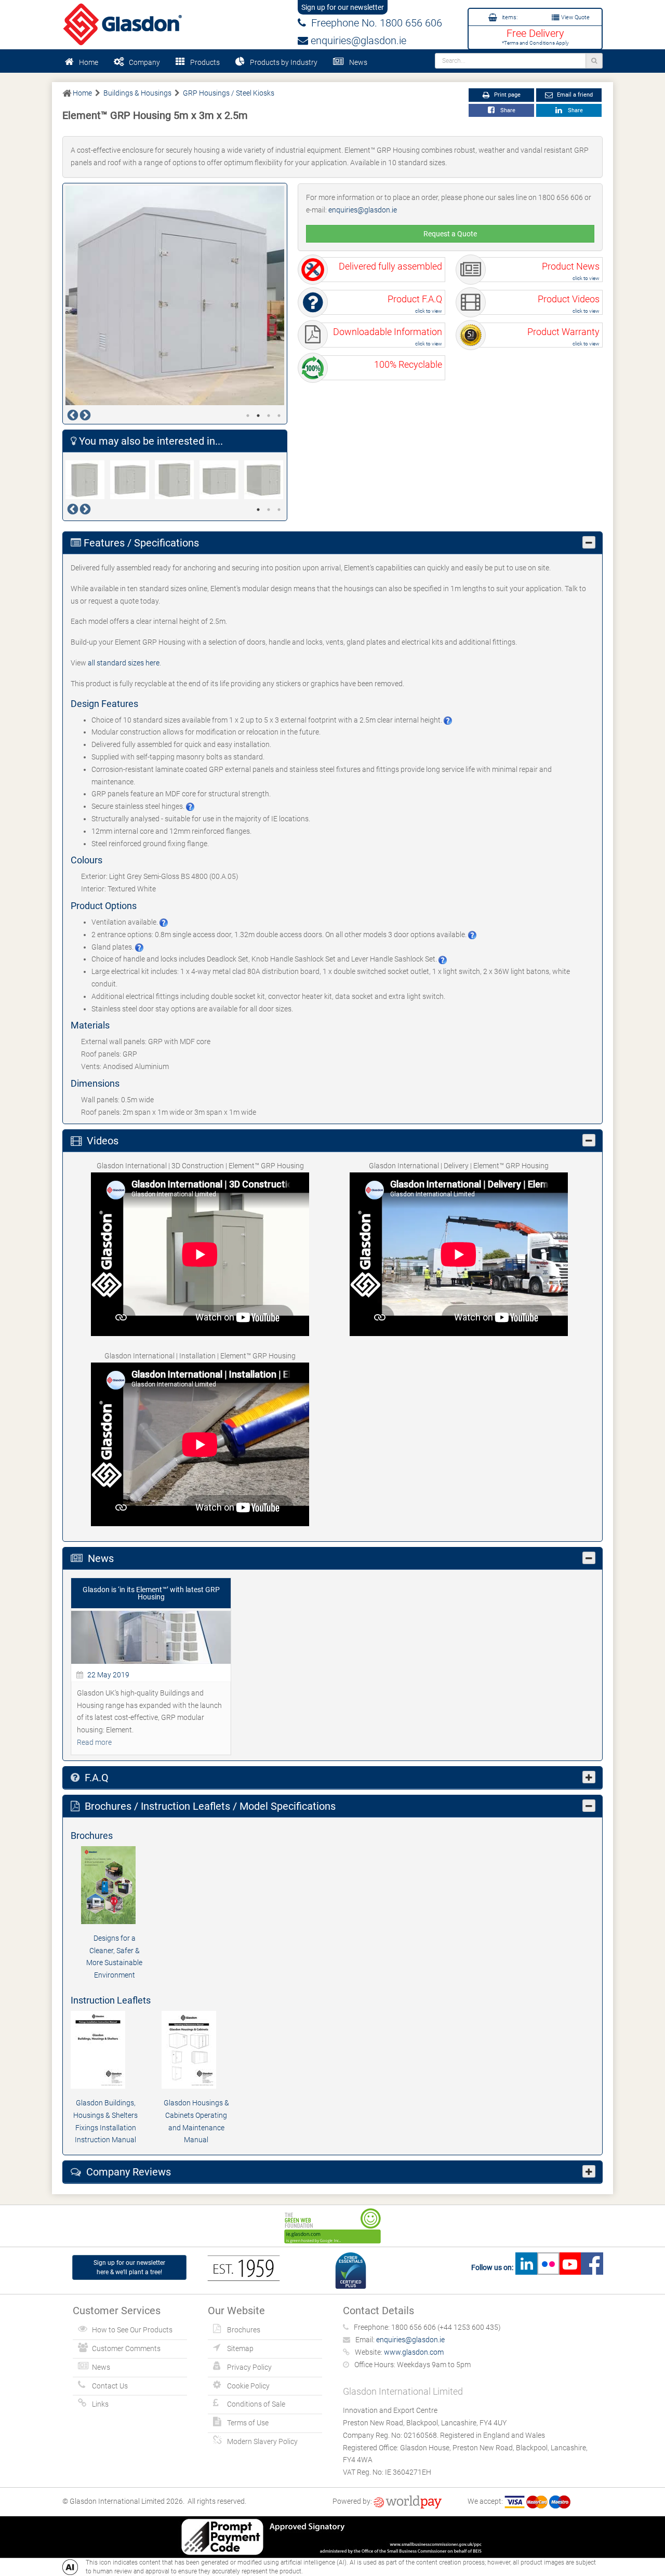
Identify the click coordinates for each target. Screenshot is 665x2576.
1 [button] (248, 416)
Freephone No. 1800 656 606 (374, 23)
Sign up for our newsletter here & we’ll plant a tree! (129, 2267)
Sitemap (240, 2348)
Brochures (244, 2330)
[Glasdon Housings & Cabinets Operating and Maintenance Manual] (197, 2050)
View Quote (575, 17)
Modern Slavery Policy (262, 2441)
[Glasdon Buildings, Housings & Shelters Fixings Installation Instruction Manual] (106, 2050)
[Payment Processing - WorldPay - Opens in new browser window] (408, 2501)
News (358, 62)
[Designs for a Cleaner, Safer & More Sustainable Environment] (114, 1885)
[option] (175, 296)
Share (506, 110)
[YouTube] (570, 2267)
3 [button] (269, 416)
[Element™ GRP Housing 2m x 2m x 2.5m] (177, 480)
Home (89, 62)
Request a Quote (450, 234)
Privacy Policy (249, 2367)
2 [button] (258, 416)
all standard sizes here (124, 663)
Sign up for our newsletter (343, 7)
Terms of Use (248, 2423)
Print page (507, 95)
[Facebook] (592, 2267)
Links (100, 2404)
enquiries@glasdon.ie (357, 41)
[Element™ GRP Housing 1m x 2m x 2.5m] (88, 480)
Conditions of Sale (256, 2404)
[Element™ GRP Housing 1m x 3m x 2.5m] (132, 480)
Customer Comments (126, 2348)
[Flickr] (548, 2267)
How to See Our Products (132, 2330)
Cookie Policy (248, 2386)
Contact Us (110, 2386)
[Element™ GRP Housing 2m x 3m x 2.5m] (222, 480)
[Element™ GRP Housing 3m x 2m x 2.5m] (267, 480)
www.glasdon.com (414, 2352)
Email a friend (574, 95)
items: (509, 17)
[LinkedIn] (526, 2267)
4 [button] (279, 416)
